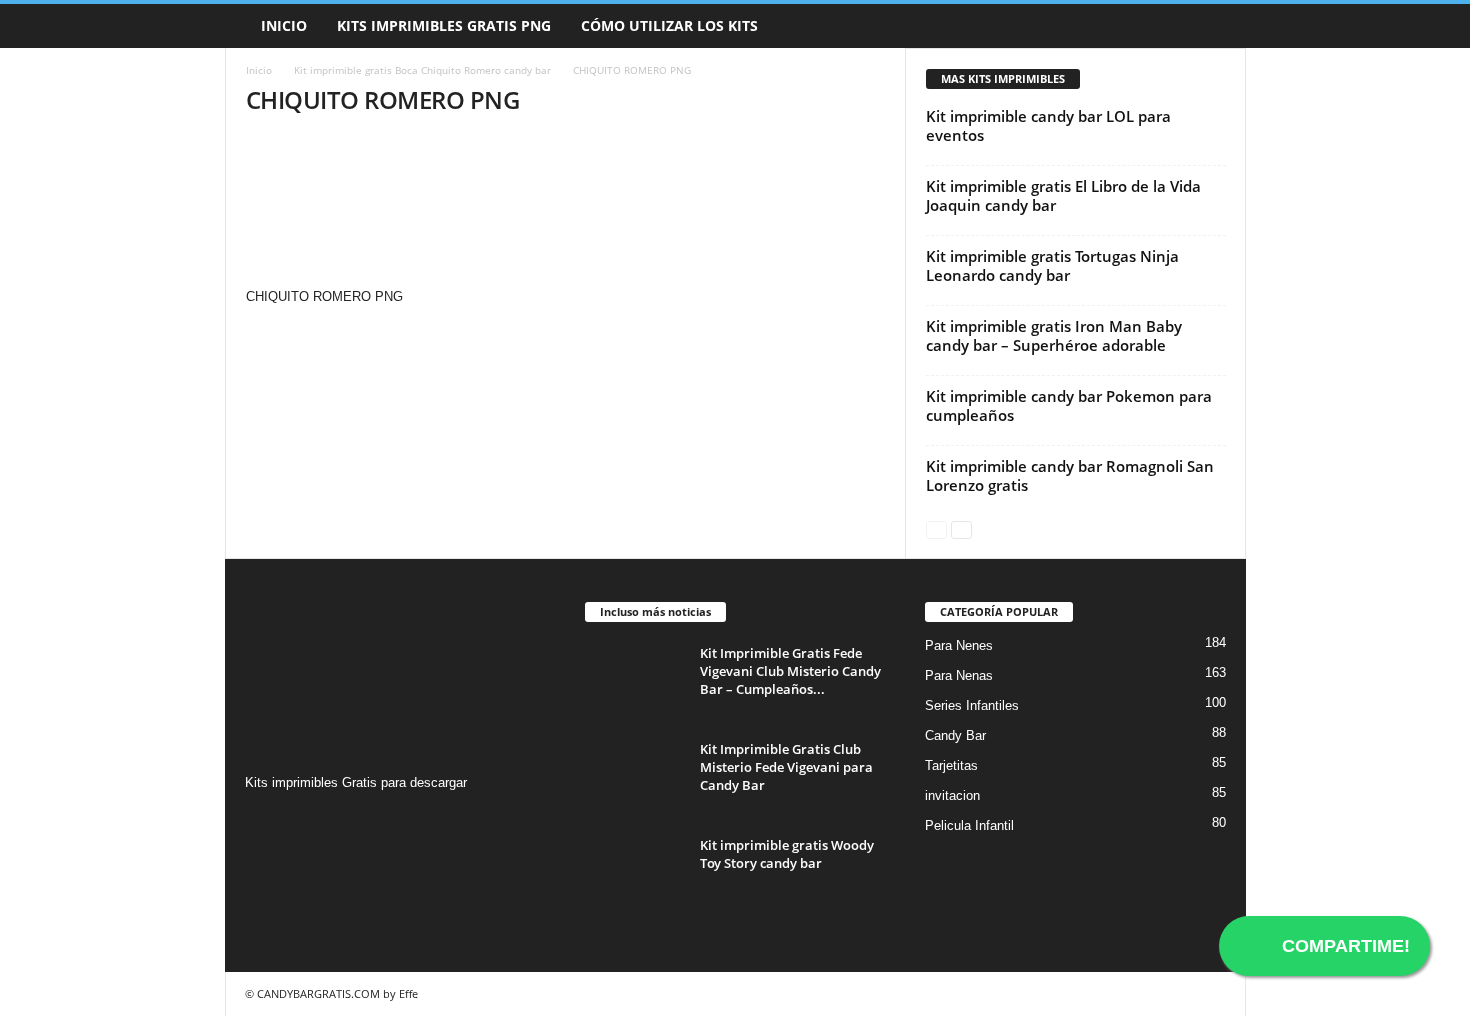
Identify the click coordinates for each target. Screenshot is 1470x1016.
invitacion (952, 795)
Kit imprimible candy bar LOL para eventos (1048, 125)
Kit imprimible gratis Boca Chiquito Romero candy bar (422, 70)
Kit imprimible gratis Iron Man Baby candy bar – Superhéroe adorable (1054, 335)
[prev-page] (936, 528)
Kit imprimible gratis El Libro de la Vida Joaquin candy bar (1063, 195)
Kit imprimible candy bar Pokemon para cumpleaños (1069, 405)
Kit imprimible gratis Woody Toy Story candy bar (787, 854)
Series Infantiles (972, 705)
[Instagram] (263, 821)
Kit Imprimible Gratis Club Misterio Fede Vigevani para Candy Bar (786, 767)
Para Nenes (959, 645)
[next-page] (961, 528)
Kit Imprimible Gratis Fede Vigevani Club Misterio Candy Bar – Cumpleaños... (790, 671)
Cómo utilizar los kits (669, 25)
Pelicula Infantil (969, 825)
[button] (1216, 26)
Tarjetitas (951, 765)
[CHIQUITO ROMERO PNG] (566, 211)
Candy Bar (955, 735)
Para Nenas (959, 675)
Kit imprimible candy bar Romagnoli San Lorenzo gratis (1070, 475)
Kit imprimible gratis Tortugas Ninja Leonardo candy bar (1052, 265)
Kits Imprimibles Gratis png (444, 25)
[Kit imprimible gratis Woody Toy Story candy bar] (635, 873)
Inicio (284, 25)
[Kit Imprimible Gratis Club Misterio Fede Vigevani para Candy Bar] (635, 777)
